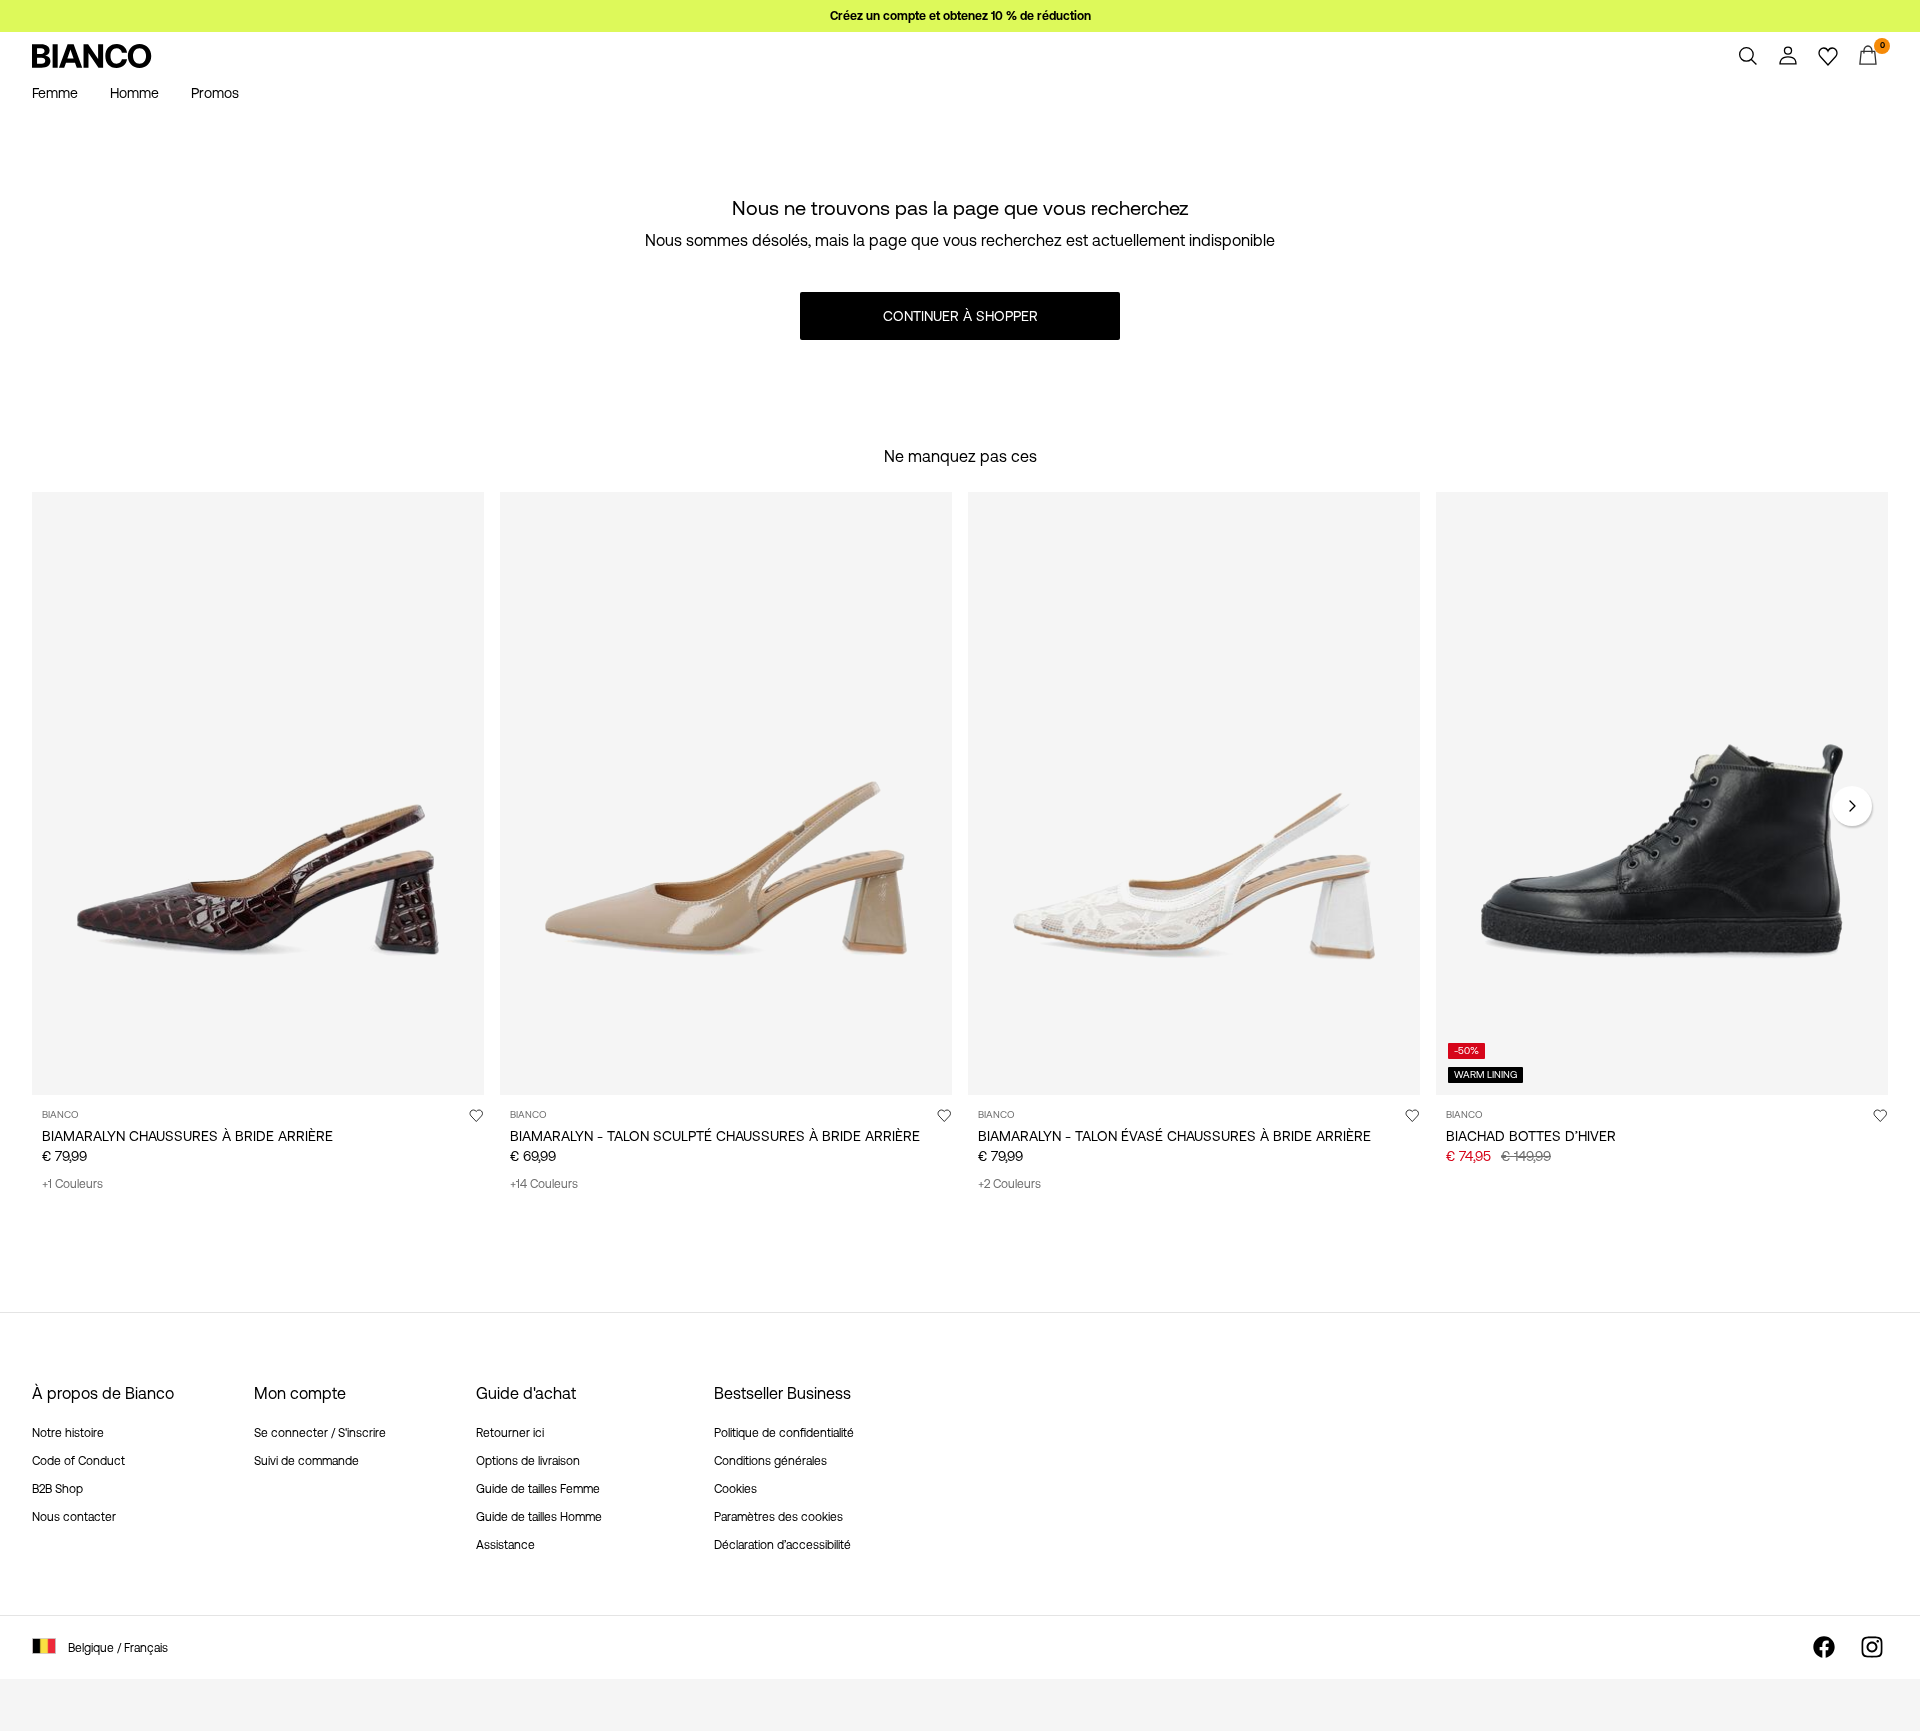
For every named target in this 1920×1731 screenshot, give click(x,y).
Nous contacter (74, 1517)
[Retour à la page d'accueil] (92, 56)
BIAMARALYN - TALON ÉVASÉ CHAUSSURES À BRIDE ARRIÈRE (1174, 1136)
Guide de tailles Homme (539, 1517)
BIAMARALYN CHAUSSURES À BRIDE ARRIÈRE (187, 1136)
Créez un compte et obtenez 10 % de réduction (960, 16)
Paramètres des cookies (778, 1517)
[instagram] (1872, 1647)
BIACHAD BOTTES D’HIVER (1531, 1136)
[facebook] (1824, 1647)
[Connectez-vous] (1788, 56)
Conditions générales (770, 1461)
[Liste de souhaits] (1828, 56)
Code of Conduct (78, 1461)
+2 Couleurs (1009, 1184)
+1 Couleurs (72, 1184)
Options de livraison (528, 1461)
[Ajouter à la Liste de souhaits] (476, 1115)
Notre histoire (68, 1433)
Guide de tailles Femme (538, 1489)
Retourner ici (510, 1433)
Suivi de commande (306, 1461)
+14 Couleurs (544, 1184)
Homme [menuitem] (134, 93)
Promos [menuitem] (215, 93)
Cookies (735, 1489)
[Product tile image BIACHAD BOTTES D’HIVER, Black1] (1662, 793)
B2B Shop (57, 1489)
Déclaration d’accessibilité (782, 1545)
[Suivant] (1852, 806)
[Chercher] (1748, 56)
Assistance (505, 1545)
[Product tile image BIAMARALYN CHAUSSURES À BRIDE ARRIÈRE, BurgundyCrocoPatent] (258, 793)
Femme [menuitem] (55, 93)
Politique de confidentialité (784, 1433)
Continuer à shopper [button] (960, 316)
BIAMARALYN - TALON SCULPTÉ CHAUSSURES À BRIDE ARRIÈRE (715, 1136)
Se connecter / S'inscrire (320, 1433)
